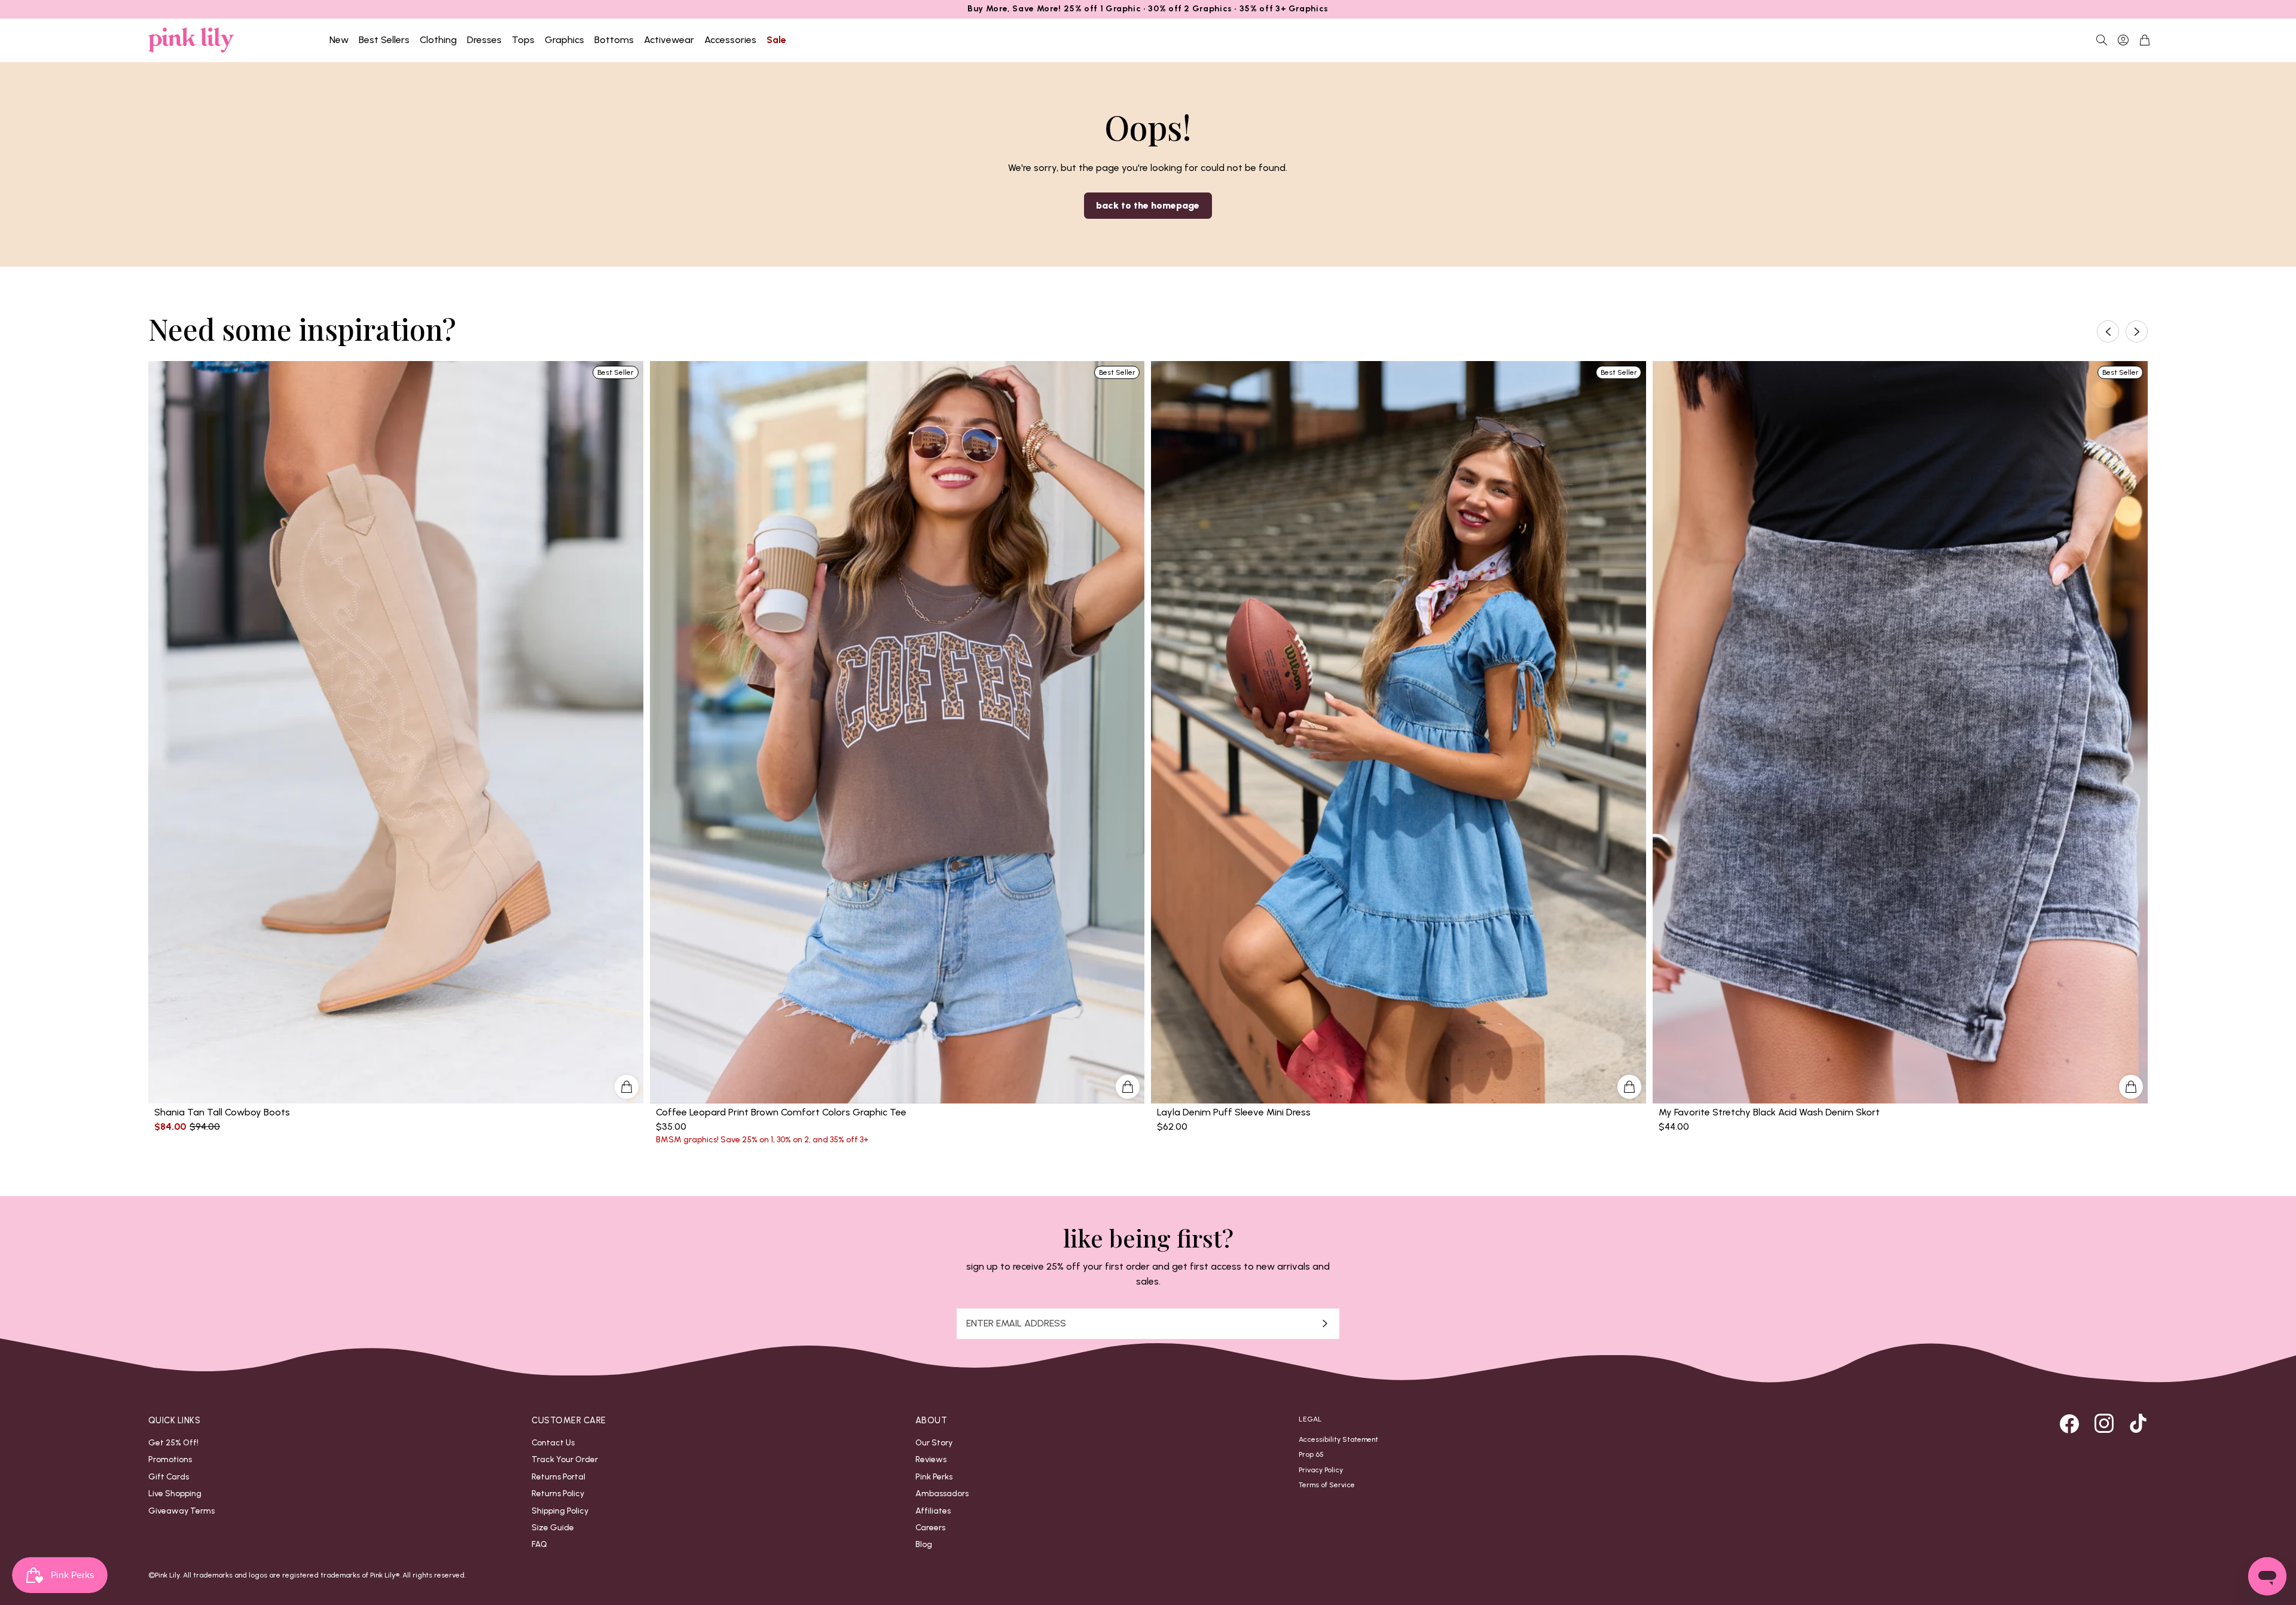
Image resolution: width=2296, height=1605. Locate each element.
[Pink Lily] (191, 40)
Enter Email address (1016, 1323)
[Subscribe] (1325, 1324)
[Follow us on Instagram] (2104, 1423)
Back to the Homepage (1148, 205)
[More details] (627, 1087)
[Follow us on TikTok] (2138, 1423)
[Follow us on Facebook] (2069, 1423)
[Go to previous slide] (2108, 331)
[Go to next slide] (2137, 331)
